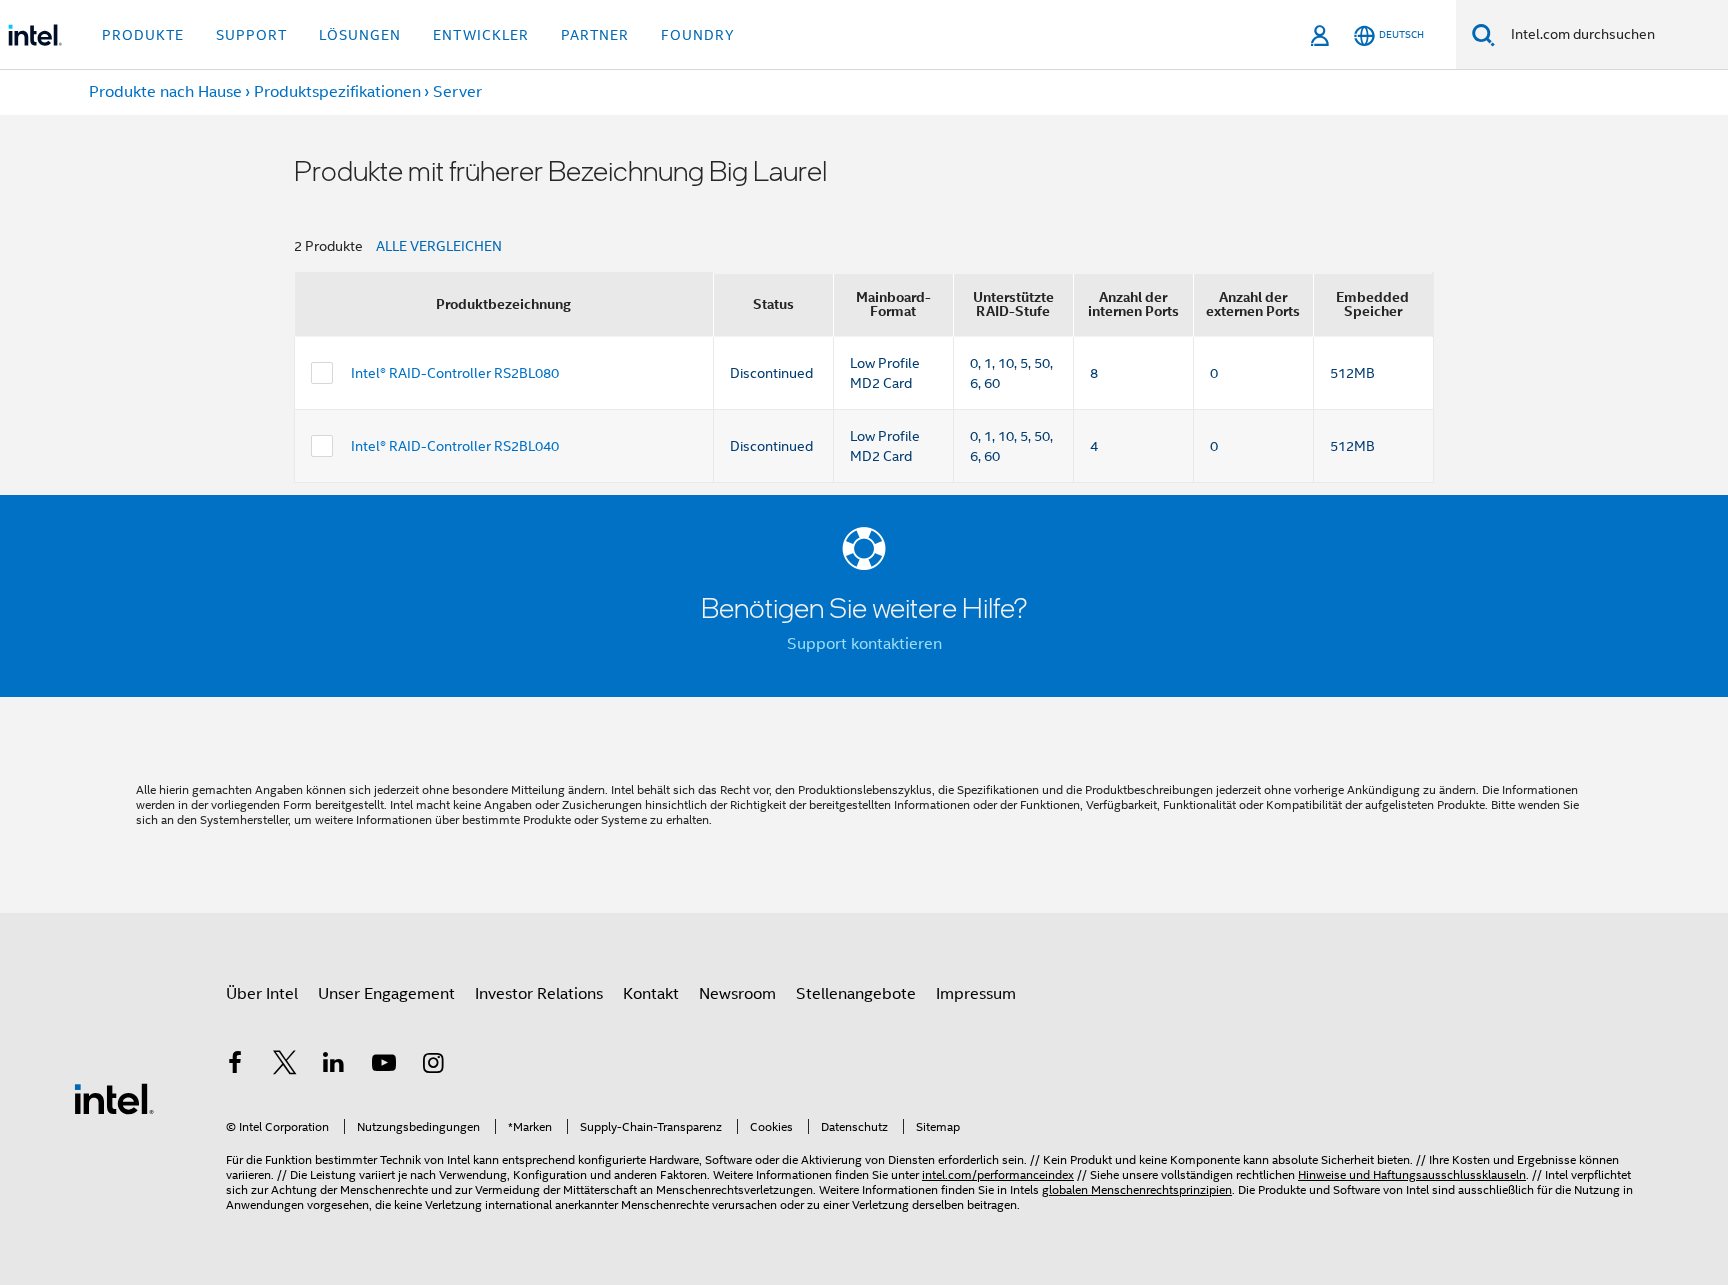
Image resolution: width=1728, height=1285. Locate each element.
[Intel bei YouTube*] (384, 1066)
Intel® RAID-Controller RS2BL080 (455, 373)
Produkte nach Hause (165, 92)
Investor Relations (539, 994)
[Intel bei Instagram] (433, 1066)
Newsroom (737, 994)
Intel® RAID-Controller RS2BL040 (455, 446)
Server (457, 92)
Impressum (976, 994)
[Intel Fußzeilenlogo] (114, 1098)
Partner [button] (595, 35)
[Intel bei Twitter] (285, 1066)
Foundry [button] (698, 35)
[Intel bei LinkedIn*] (334, 1066)
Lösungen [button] (360, 35)
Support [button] (251, 35)
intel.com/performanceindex (998, 1174)
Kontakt (651, 994)
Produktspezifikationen (337, 92)
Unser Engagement (386, 994)
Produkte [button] (143, 35)
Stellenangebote (856, 994)
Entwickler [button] (481, 35)
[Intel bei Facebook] (235, 1066)
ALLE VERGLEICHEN (439, 246)
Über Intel (262, 994)
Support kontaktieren (864, 644)
